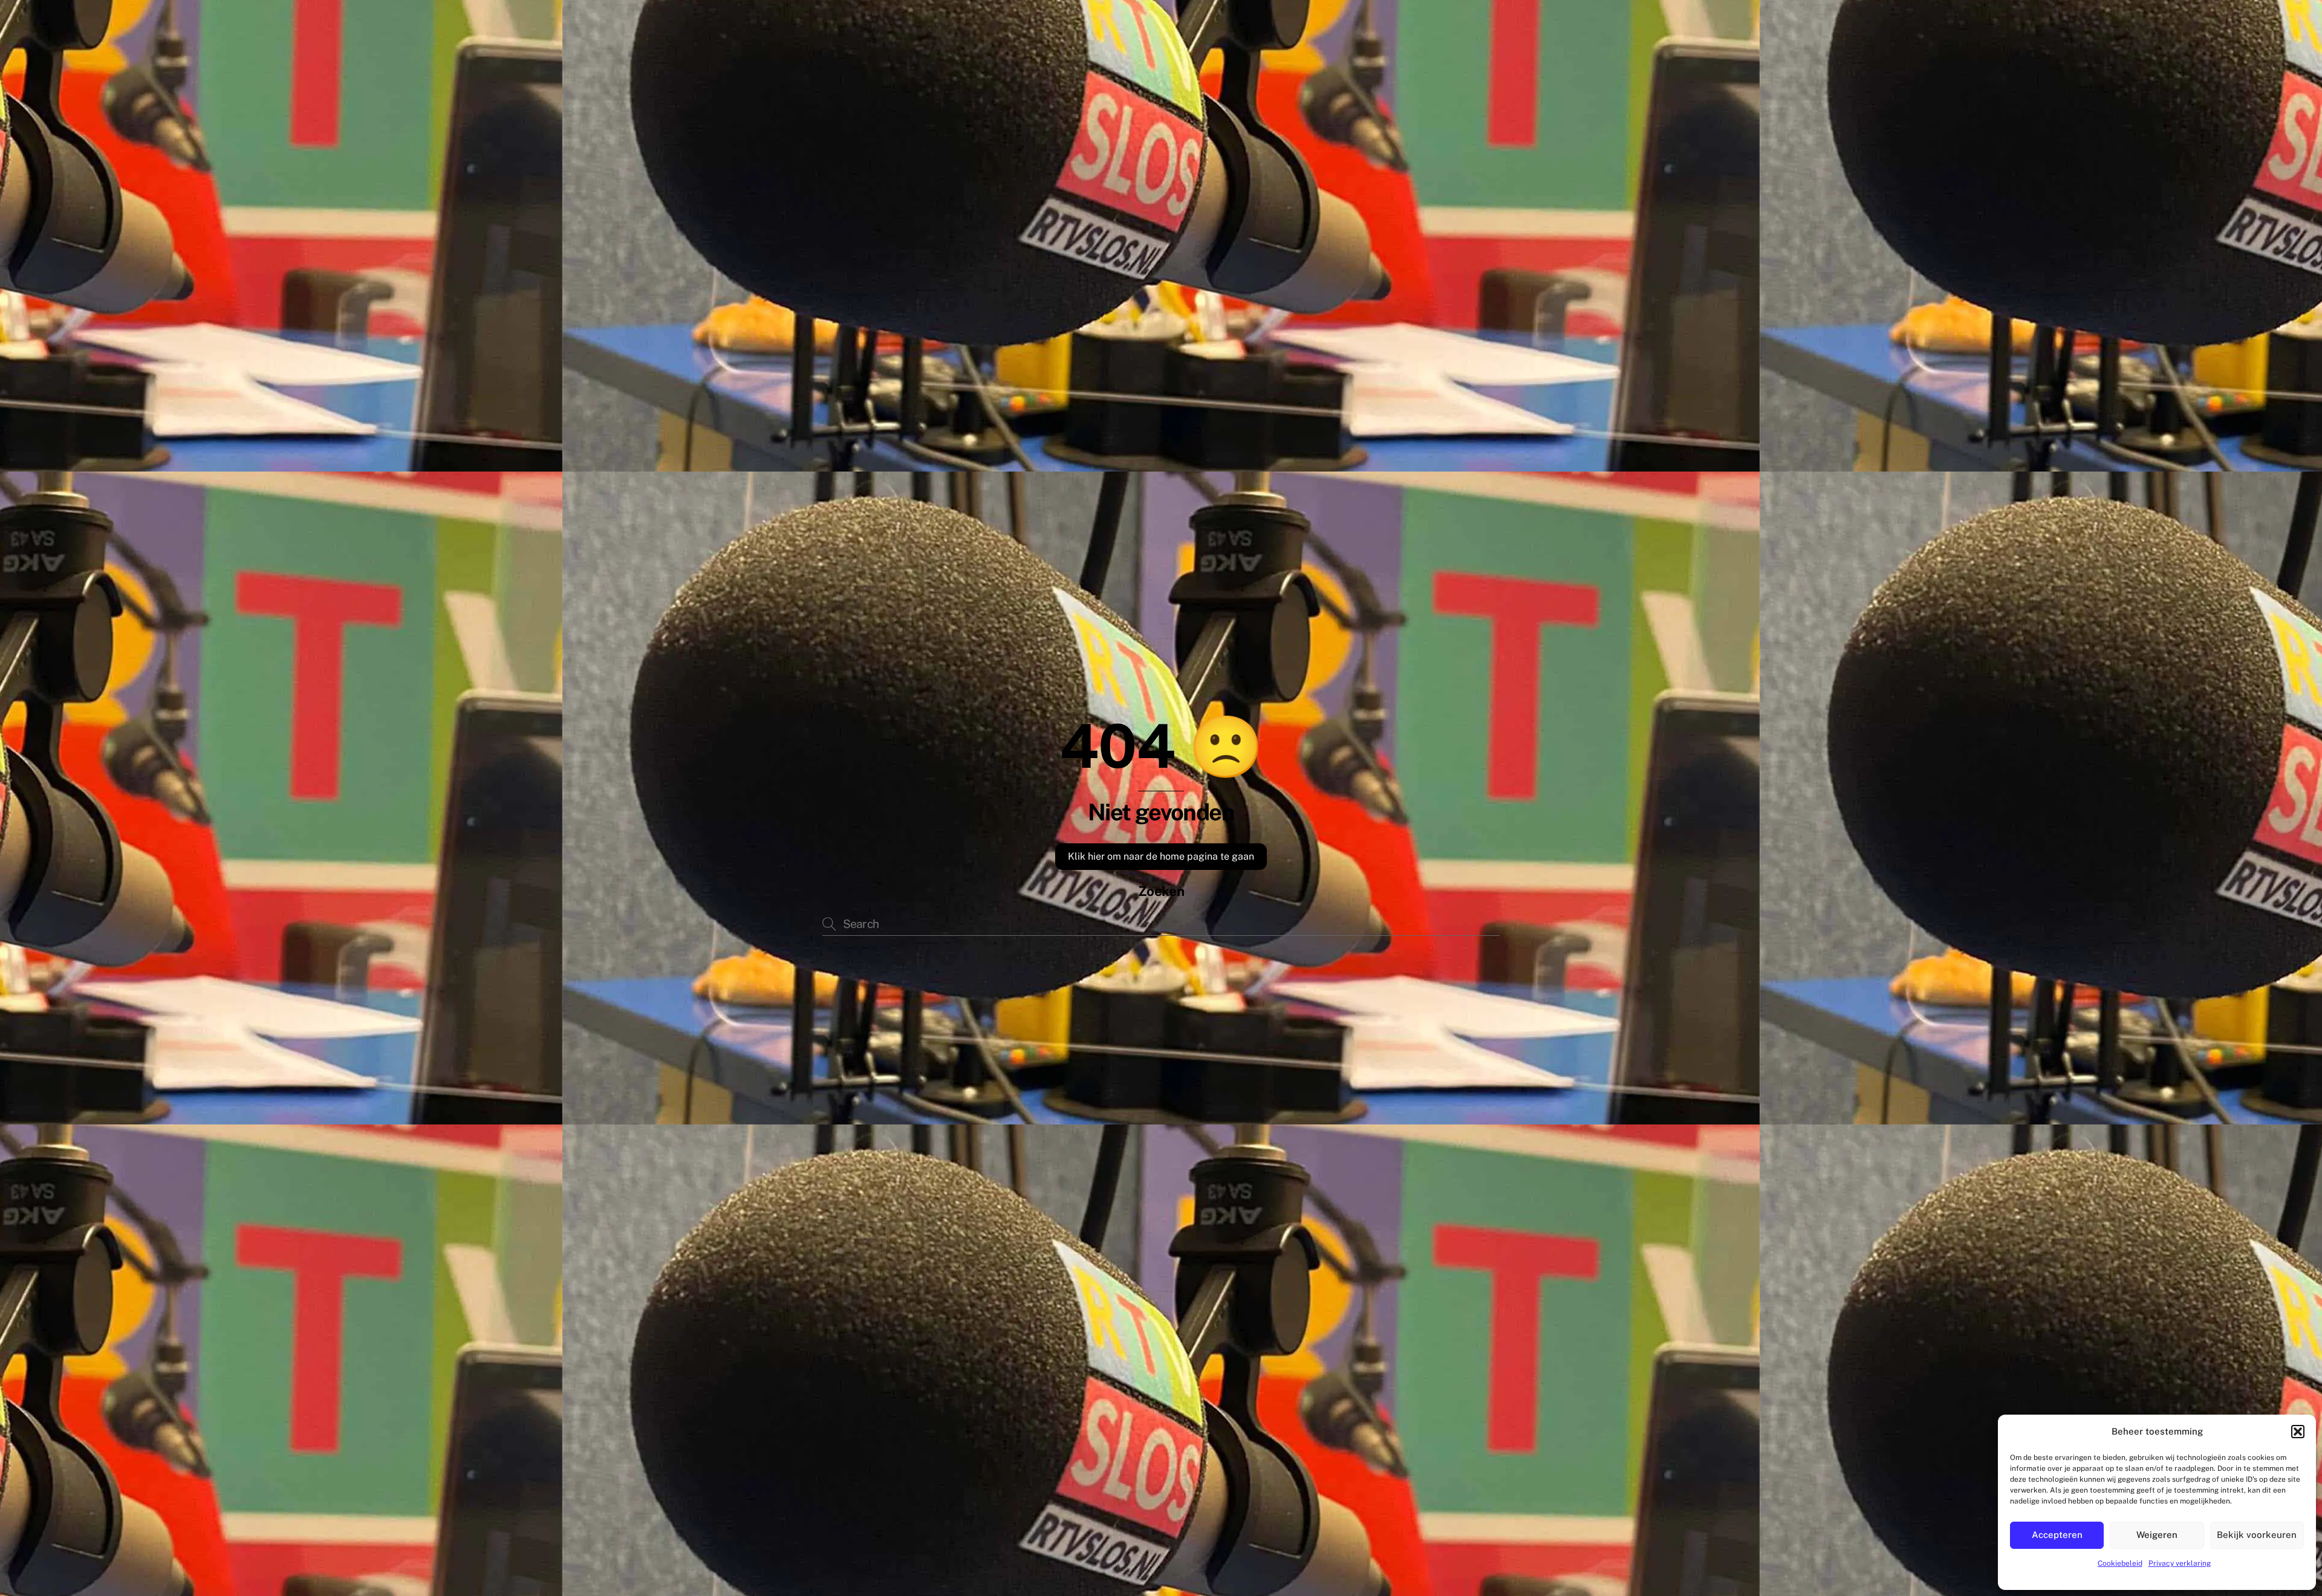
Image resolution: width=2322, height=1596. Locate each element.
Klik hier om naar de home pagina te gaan (1161, 856)
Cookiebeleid (2120, 1563)
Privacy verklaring (2180, 1563)
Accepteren (2057, 1535)
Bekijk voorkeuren (2257, 1535)
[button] (2298, 1432)
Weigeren (2157, 1535)
